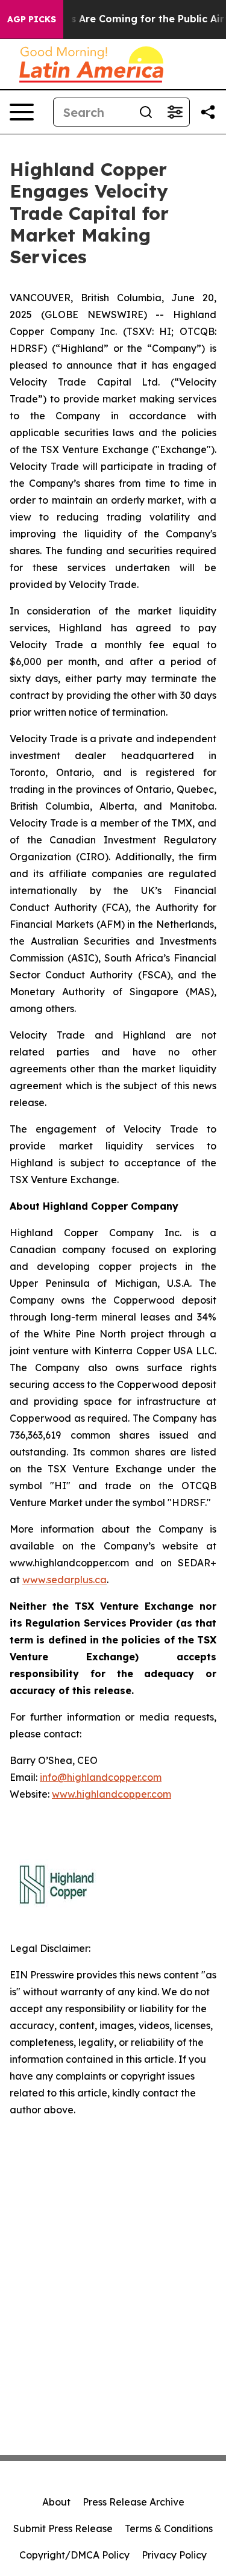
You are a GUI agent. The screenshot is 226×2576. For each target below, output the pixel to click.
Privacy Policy (174, 2555)
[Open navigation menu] (22, 112)
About (56, 2502)
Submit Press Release (63, 2528)
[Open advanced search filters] (175, 112)
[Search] (146, 112)
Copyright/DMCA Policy (74, 2555)
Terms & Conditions (169, 2528)
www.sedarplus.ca (64, 1580)
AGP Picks (32, 19)
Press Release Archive (133, 2502)
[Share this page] (208, 112)
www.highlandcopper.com (111, 1794)
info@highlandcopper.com (101, 1777)
